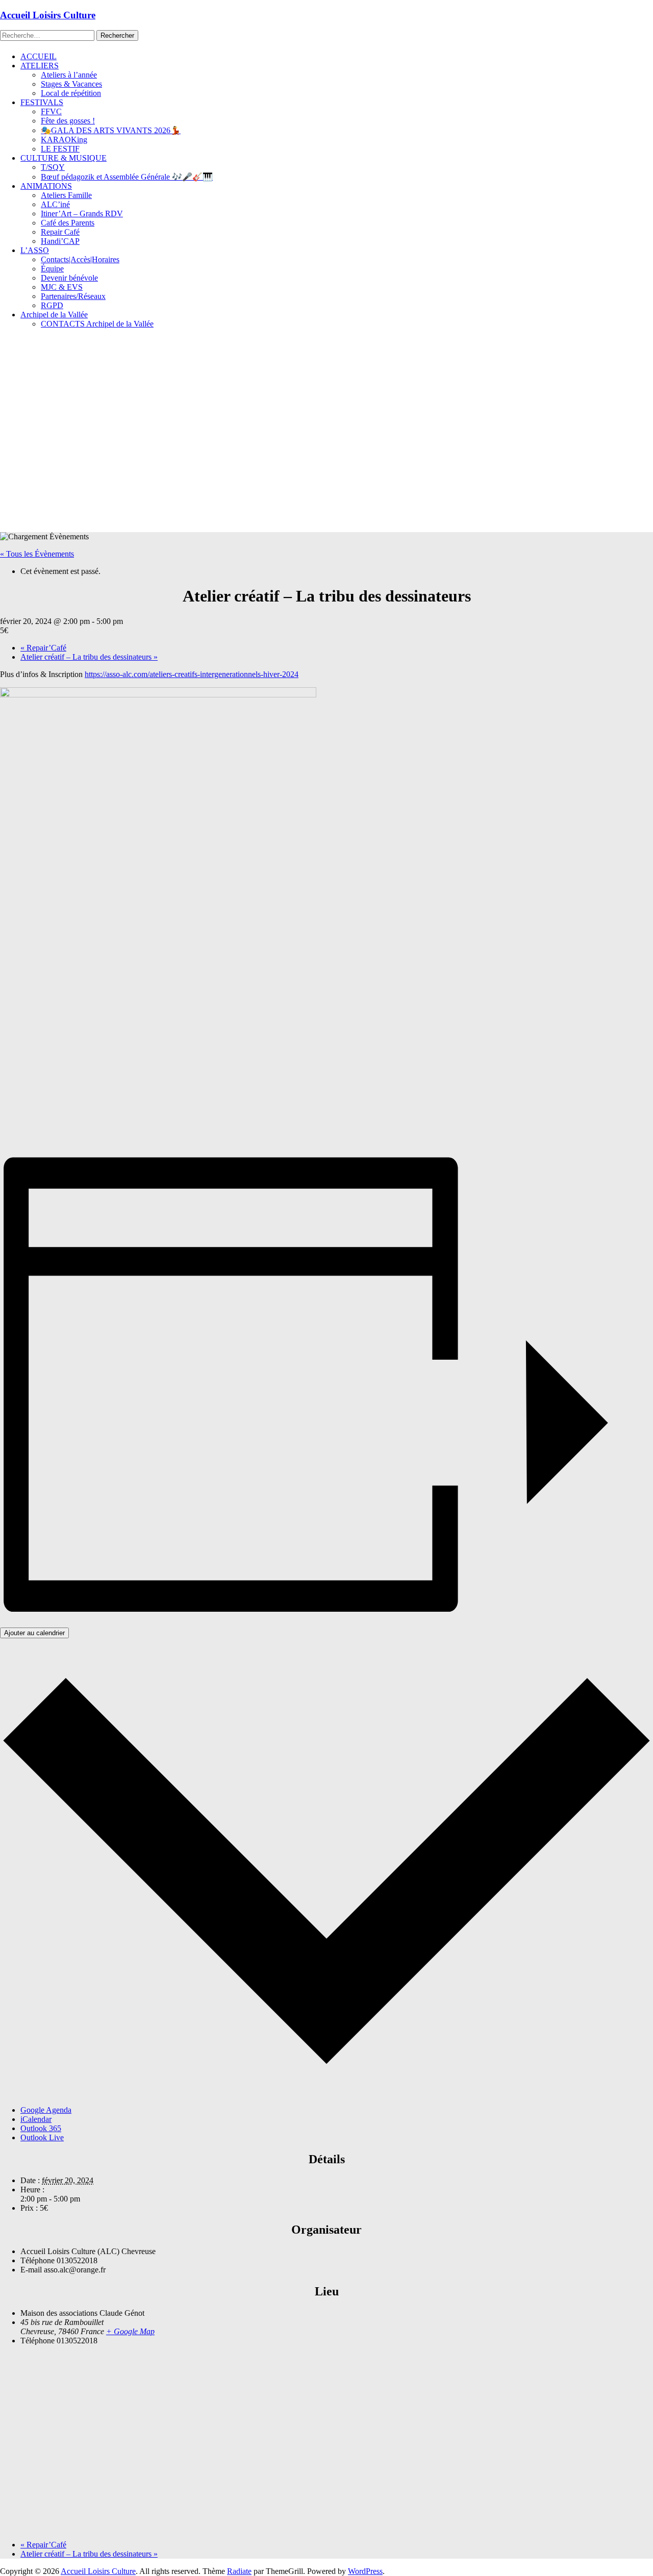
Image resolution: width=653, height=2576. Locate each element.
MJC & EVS (62, 287)
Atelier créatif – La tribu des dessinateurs (89, 657)
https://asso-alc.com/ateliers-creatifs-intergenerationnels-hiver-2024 (192, 674)
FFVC (51, 111)
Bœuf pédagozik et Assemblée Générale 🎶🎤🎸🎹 (127, 177)
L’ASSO (35, 250)
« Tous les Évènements (37, 554)
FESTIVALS (42, 102)
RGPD (52, 305)
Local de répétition (71, 93)
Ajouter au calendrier (34, 1633)
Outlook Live (42, 2137)
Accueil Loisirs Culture (48, 15)
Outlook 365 (41, 2128)
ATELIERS (40, 66)
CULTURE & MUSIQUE (64, 158)
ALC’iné (55, 204)
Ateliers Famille (66, 195)
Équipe (52, 269)
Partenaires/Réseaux (73, 296)
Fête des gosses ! (68, 121)
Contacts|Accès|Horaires (80, 259)
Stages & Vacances (71, 84)
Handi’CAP (60, 241)
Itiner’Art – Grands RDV (82, 214)
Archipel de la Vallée (54, 315)
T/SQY (53, 167)
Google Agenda (46, 2110)
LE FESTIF (60, 149)
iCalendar (36, 2119)
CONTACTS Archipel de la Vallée (97, 324)
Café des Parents (68, 223)
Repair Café (60, 232)
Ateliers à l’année (69, 75)
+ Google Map (130, 2331)
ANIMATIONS (46, 186)
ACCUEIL (39, 56)
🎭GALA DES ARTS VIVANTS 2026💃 (111, 130)
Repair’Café (43, 648)
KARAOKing (64, 140)
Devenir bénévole (69, 278)
